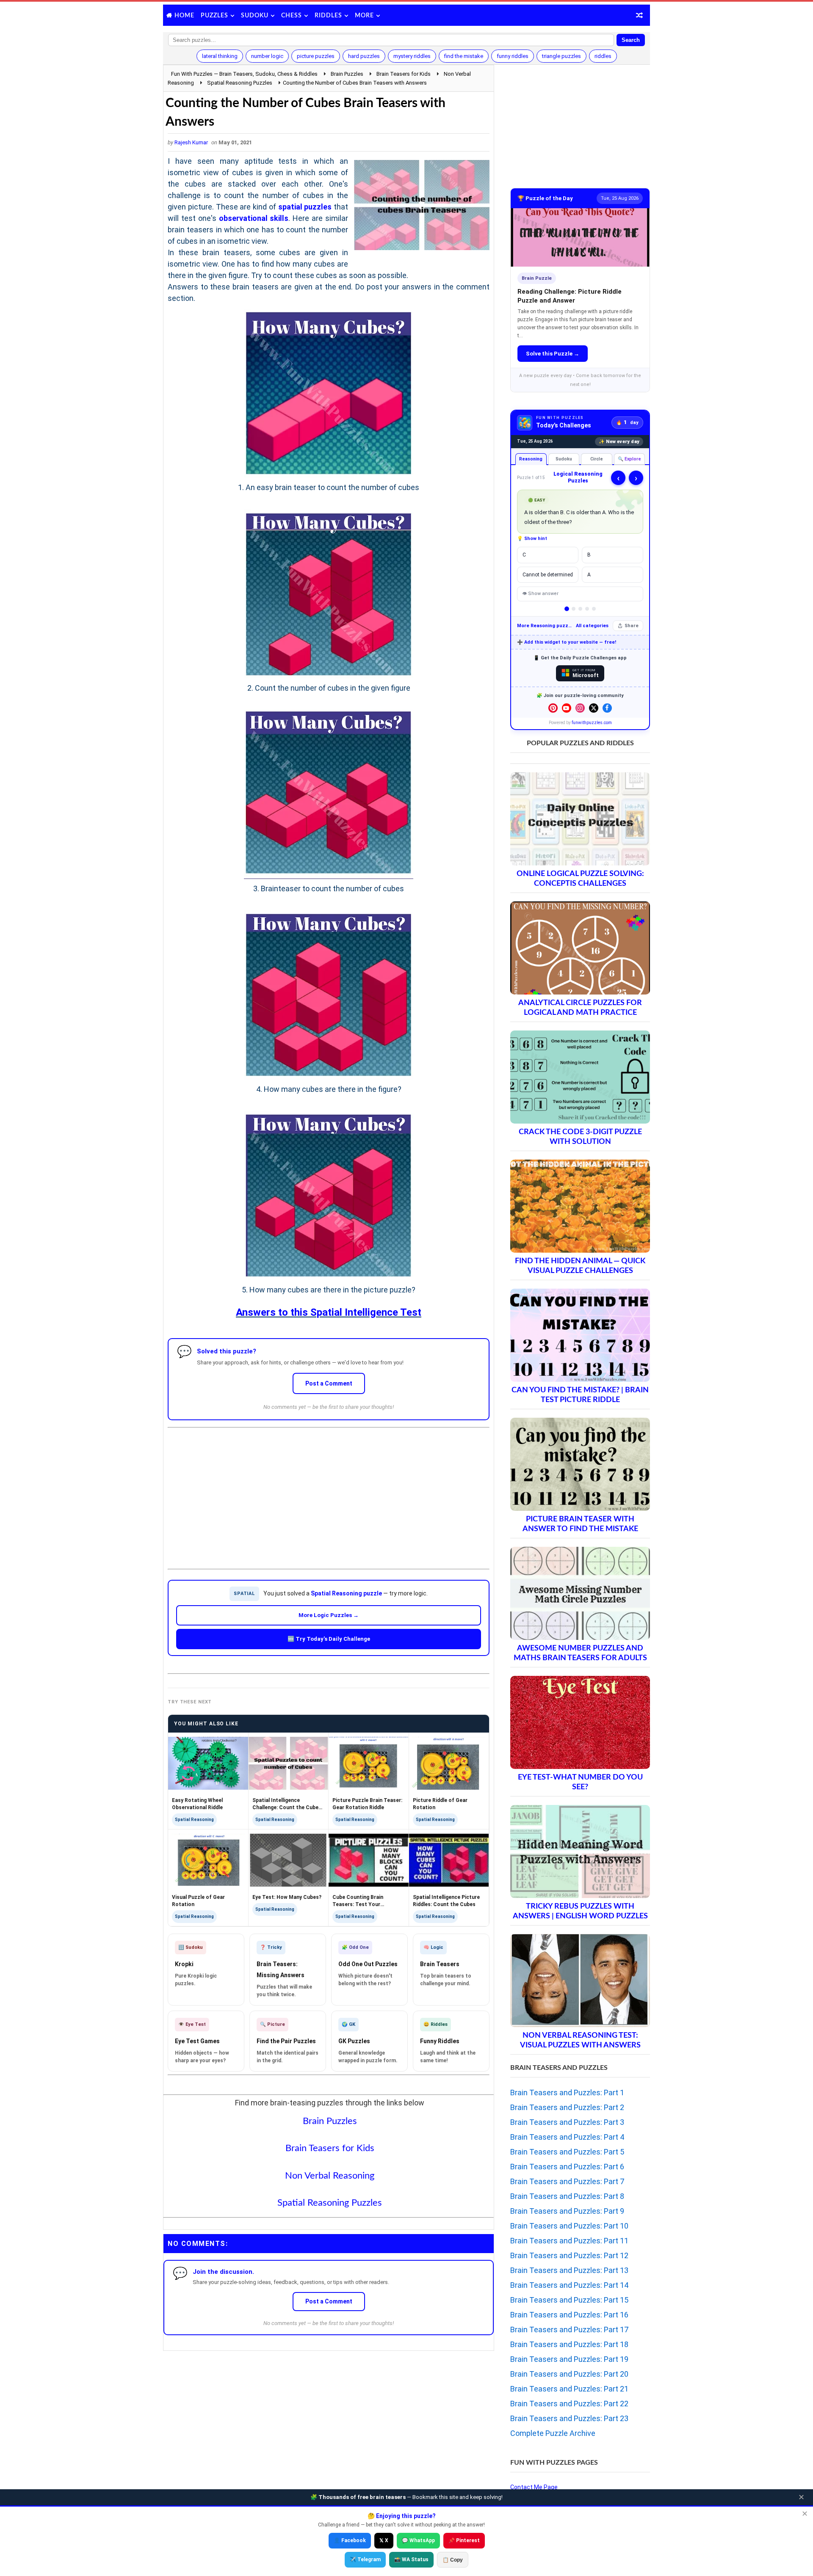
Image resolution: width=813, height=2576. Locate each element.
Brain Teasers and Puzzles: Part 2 (567, 2107)
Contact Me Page (534, 2487)
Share (632, 626)
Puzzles (214, 16)
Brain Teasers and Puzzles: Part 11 (569, 2241)
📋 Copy (453, 2560)
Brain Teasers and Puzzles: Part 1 (567, 2092)
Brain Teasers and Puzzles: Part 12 (569, 2255)
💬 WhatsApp (418, 2540)
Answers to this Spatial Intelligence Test (329, 1312)
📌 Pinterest (464, 2540)
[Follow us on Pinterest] (553, 708)
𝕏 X (384, 2540)
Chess (292, 16)
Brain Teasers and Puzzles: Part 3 (567, 2122)
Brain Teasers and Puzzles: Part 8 (567, 2196)
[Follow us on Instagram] (580, 708)
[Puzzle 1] (567, 609)
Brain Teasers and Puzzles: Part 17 (569, 2329)
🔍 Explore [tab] (629, 459)
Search (631, 40)
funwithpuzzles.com (592, 723)
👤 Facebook (350, 2540)
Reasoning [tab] (531, 459)
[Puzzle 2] (574, 609)
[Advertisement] (329, 1491)
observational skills (254, 218)
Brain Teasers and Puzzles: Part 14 (569, 2285)
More (364, 16)
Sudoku (255, 16)
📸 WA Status (411, 2559)
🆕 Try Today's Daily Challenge (329, 1639)
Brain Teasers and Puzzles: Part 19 (569, 2359)
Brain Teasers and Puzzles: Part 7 (567, 2181)
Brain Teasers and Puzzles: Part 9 (567, 2211)
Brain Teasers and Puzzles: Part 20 (569, 2374)
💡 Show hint (532, 539)
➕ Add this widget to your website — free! (567, 642)
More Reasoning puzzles (544, 626)
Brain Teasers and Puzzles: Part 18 (569, 2344)
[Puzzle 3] (580, 609)
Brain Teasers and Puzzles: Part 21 (569, 2389)
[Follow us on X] (594, 708)
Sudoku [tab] (564, 459)
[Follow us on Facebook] (607, 708)
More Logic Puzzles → (329, 1615)
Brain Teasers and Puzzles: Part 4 (567, 2137)
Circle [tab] (597, 459)
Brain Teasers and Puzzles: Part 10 (569, 2226)
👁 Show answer (540, 594)
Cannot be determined (548, 575)
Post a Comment (329, 1383)
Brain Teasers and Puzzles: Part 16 (569, 2315)
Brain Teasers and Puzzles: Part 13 (569, 2270)
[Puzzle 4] (587, 609)
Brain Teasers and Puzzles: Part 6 (567, 2167)
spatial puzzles (305, 207)
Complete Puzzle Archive (553, 2433)
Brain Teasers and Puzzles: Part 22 (569, 2404)
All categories (592, 626)
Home (184, 16)
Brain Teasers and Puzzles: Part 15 (569, 2300)
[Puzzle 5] (594, 609)
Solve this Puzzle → (553, 354)
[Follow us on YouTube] (567, 708)
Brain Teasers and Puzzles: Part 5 (567, 2152)
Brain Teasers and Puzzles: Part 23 (569, 2418)
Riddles (328, 16)
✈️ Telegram (365, 2559)
